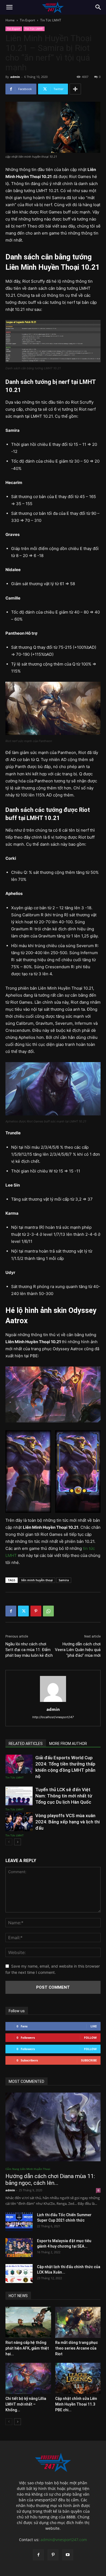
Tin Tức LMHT (51, 20)
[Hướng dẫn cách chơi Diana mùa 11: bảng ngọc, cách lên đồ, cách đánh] (53, 2127)
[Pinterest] (36, 1611)
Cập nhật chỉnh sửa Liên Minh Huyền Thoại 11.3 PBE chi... (76, 2404)
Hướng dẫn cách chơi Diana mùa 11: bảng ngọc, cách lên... (50, 2180)
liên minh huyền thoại (37, 1580)
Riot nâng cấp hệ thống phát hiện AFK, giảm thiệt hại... (27, 2348)
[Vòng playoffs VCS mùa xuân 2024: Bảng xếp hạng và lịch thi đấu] (19, 1822)
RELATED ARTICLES (26, 1744)
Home (10, 20)
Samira (64, 1580)
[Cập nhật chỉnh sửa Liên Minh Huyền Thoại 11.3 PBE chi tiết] (78, 2378)
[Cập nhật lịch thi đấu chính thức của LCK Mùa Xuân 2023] (19, 2274)
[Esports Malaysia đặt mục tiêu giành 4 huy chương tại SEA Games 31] (19, 2248)
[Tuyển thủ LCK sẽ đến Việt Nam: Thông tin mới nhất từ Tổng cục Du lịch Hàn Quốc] (19, 1796)
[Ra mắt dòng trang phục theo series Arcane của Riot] (78, 2322)
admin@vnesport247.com (64, 2540)
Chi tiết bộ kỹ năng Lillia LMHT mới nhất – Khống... (26, 2404)
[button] (9, 7)
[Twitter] (23, 1611)
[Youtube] (68, 2555)
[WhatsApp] (48, 1611)
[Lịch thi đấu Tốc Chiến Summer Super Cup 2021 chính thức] (19, 2222)
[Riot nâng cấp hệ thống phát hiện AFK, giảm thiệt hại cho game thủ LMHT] (28, 2322)
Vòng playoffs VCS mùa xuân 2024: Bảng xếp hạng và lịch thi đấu (68, 1822)
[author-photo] (53, 1702)
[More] (75, 89)
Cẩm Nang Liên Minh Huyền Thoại (28, 2169)
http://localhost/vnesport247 (53, 1717)
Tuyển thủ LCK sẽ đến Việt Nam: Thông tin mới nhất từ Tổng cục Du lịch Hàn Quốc (64, 1796)
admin (15, 77)
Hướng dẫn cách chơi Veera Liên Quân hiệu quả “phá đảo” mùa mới (78, 1650)
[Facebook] (11, 1611)
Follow (90, 2038)
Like (94, 2026)
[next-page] (18, 1842)
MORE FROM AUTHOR (68, 1744)
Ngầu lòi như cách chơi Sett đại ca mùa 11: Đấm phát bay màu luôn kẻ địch (29, 1650)
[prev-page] (9, 1842)
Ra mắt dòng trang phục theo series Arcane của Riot (77, 2348)
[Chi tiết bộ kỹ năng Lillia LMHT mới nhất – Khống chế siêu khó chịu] (28, 2378)
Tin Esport (27, 20)
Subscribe (89, 2060)
